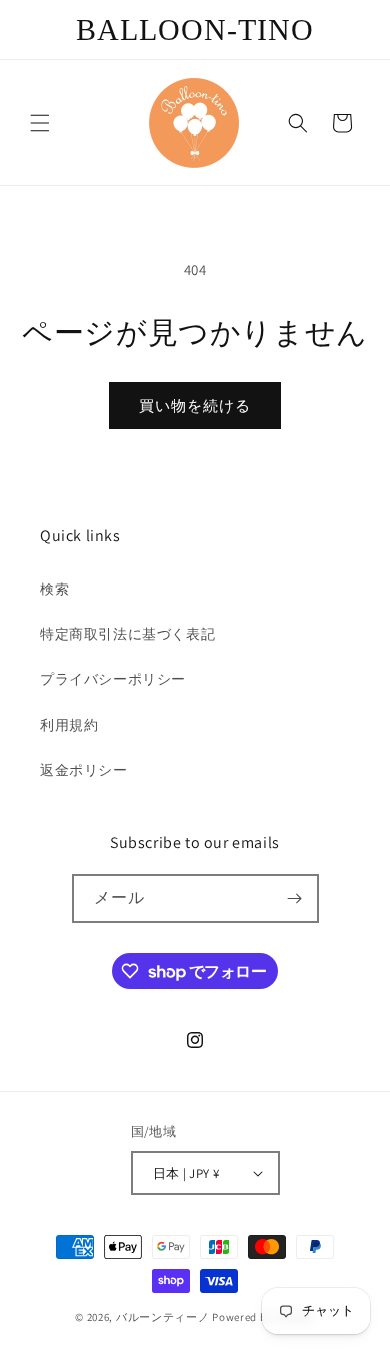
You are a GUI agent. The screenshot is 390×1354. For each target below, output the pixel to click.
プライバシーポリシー (113, 679)
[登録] (295, 898)
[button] (40, 123)
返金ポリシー (84, 770)
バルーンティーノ (163, 1317)
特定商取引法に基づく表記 (127, 634)
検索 (54, 589)
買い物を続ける (195, 405)
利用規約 (69, 725)
